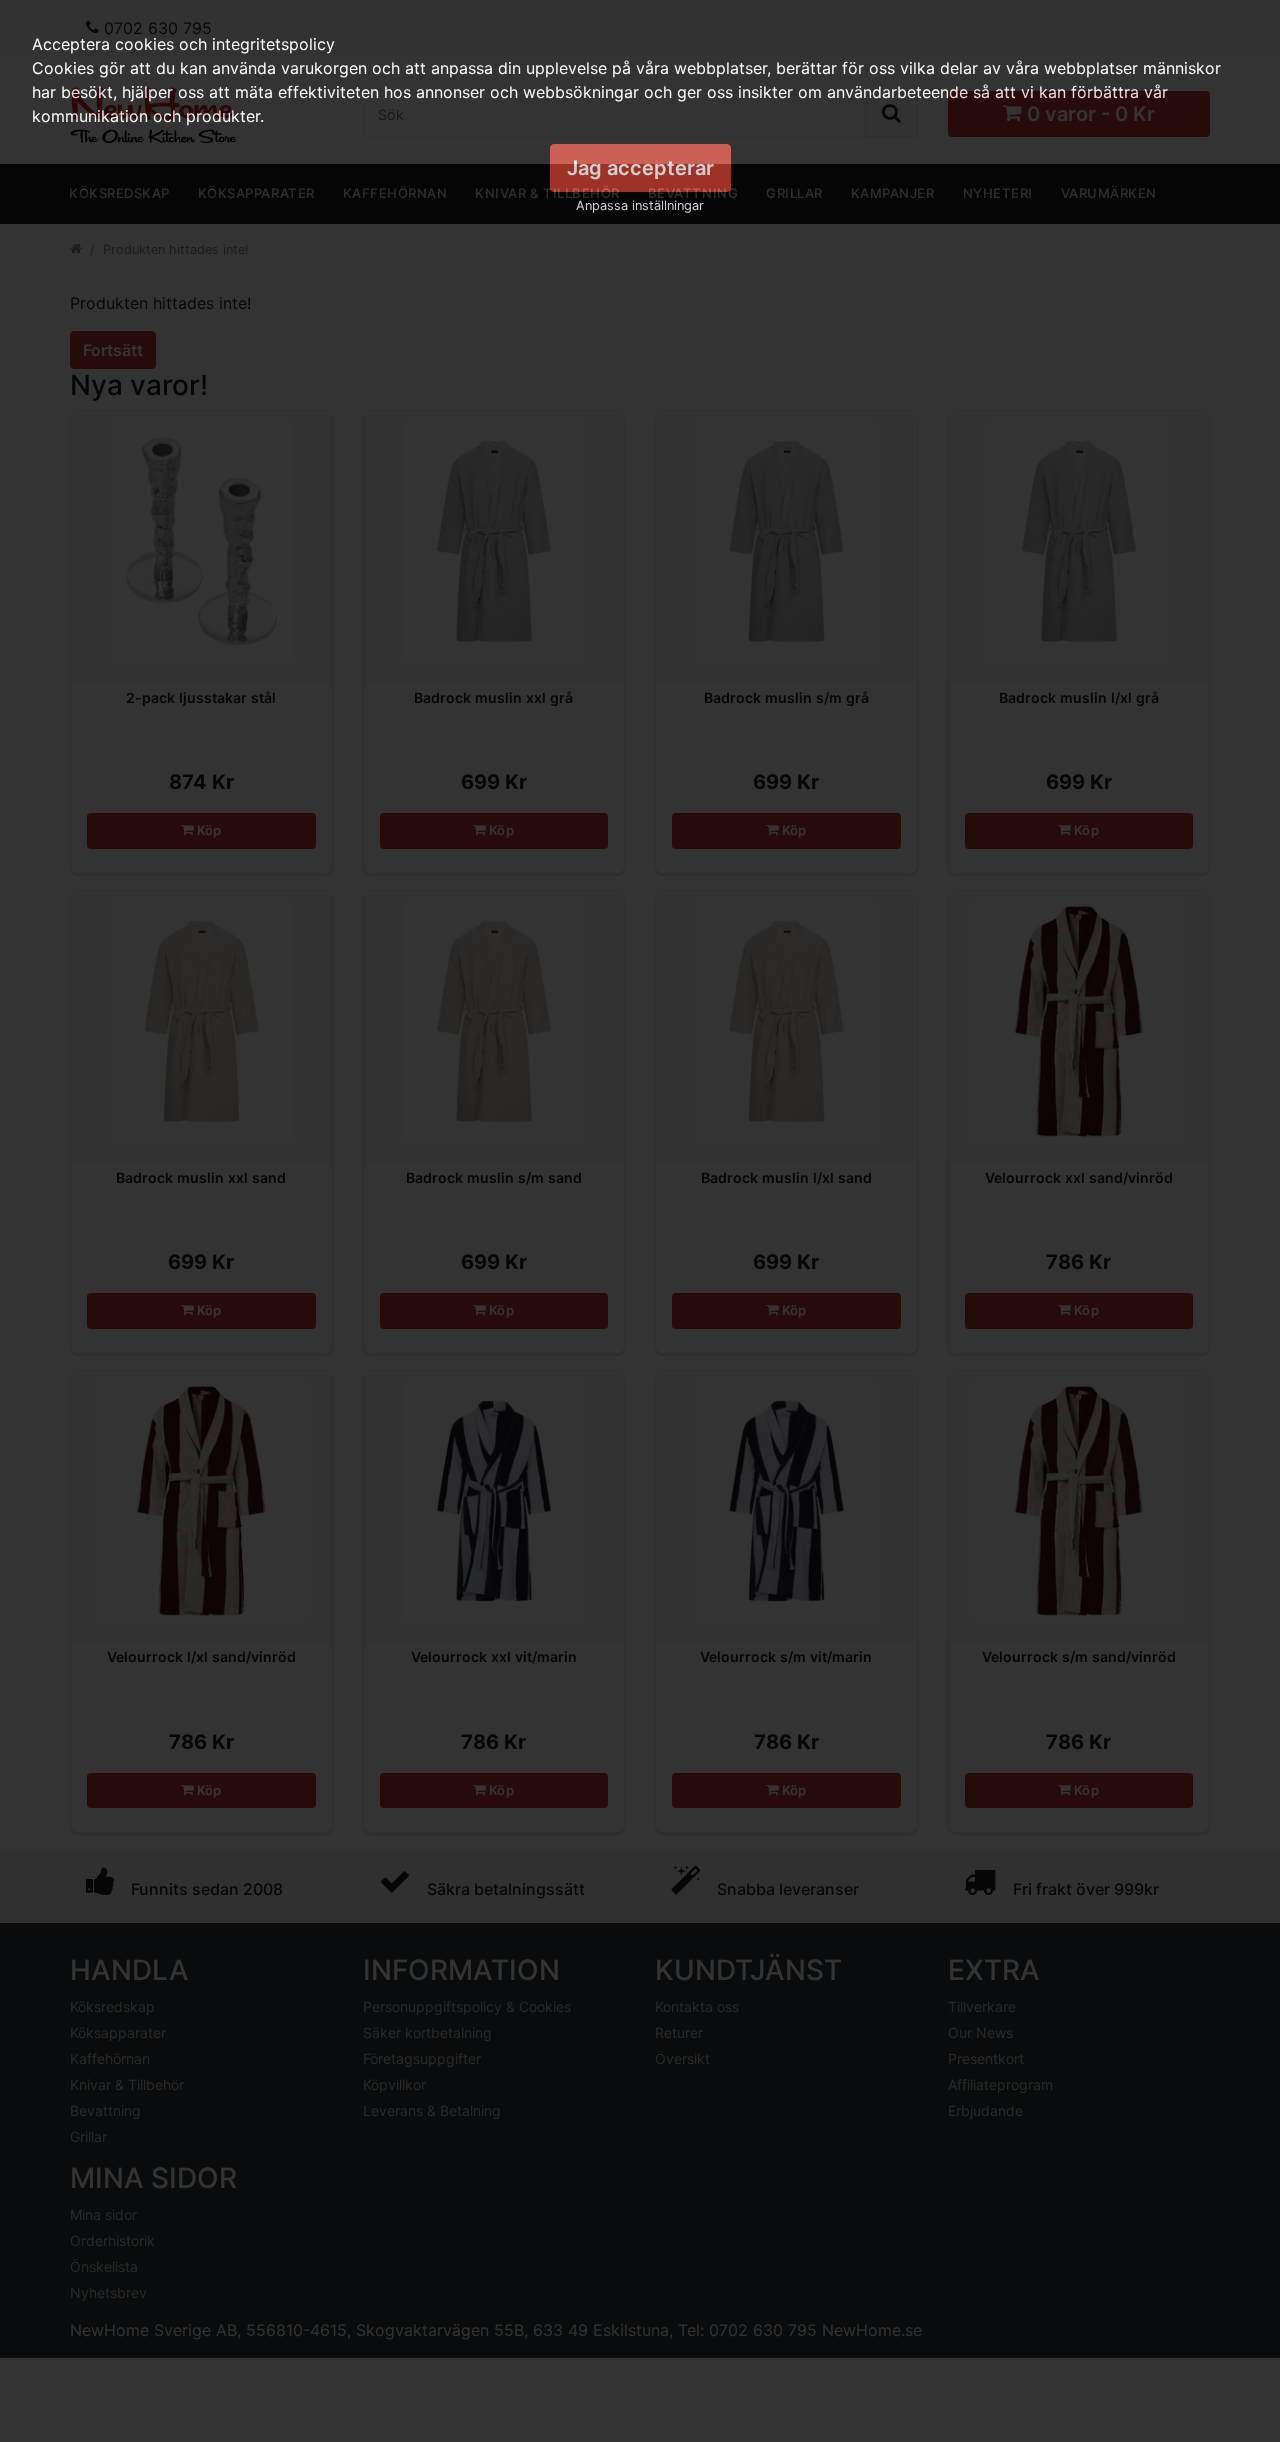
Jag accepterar (640, 168)
